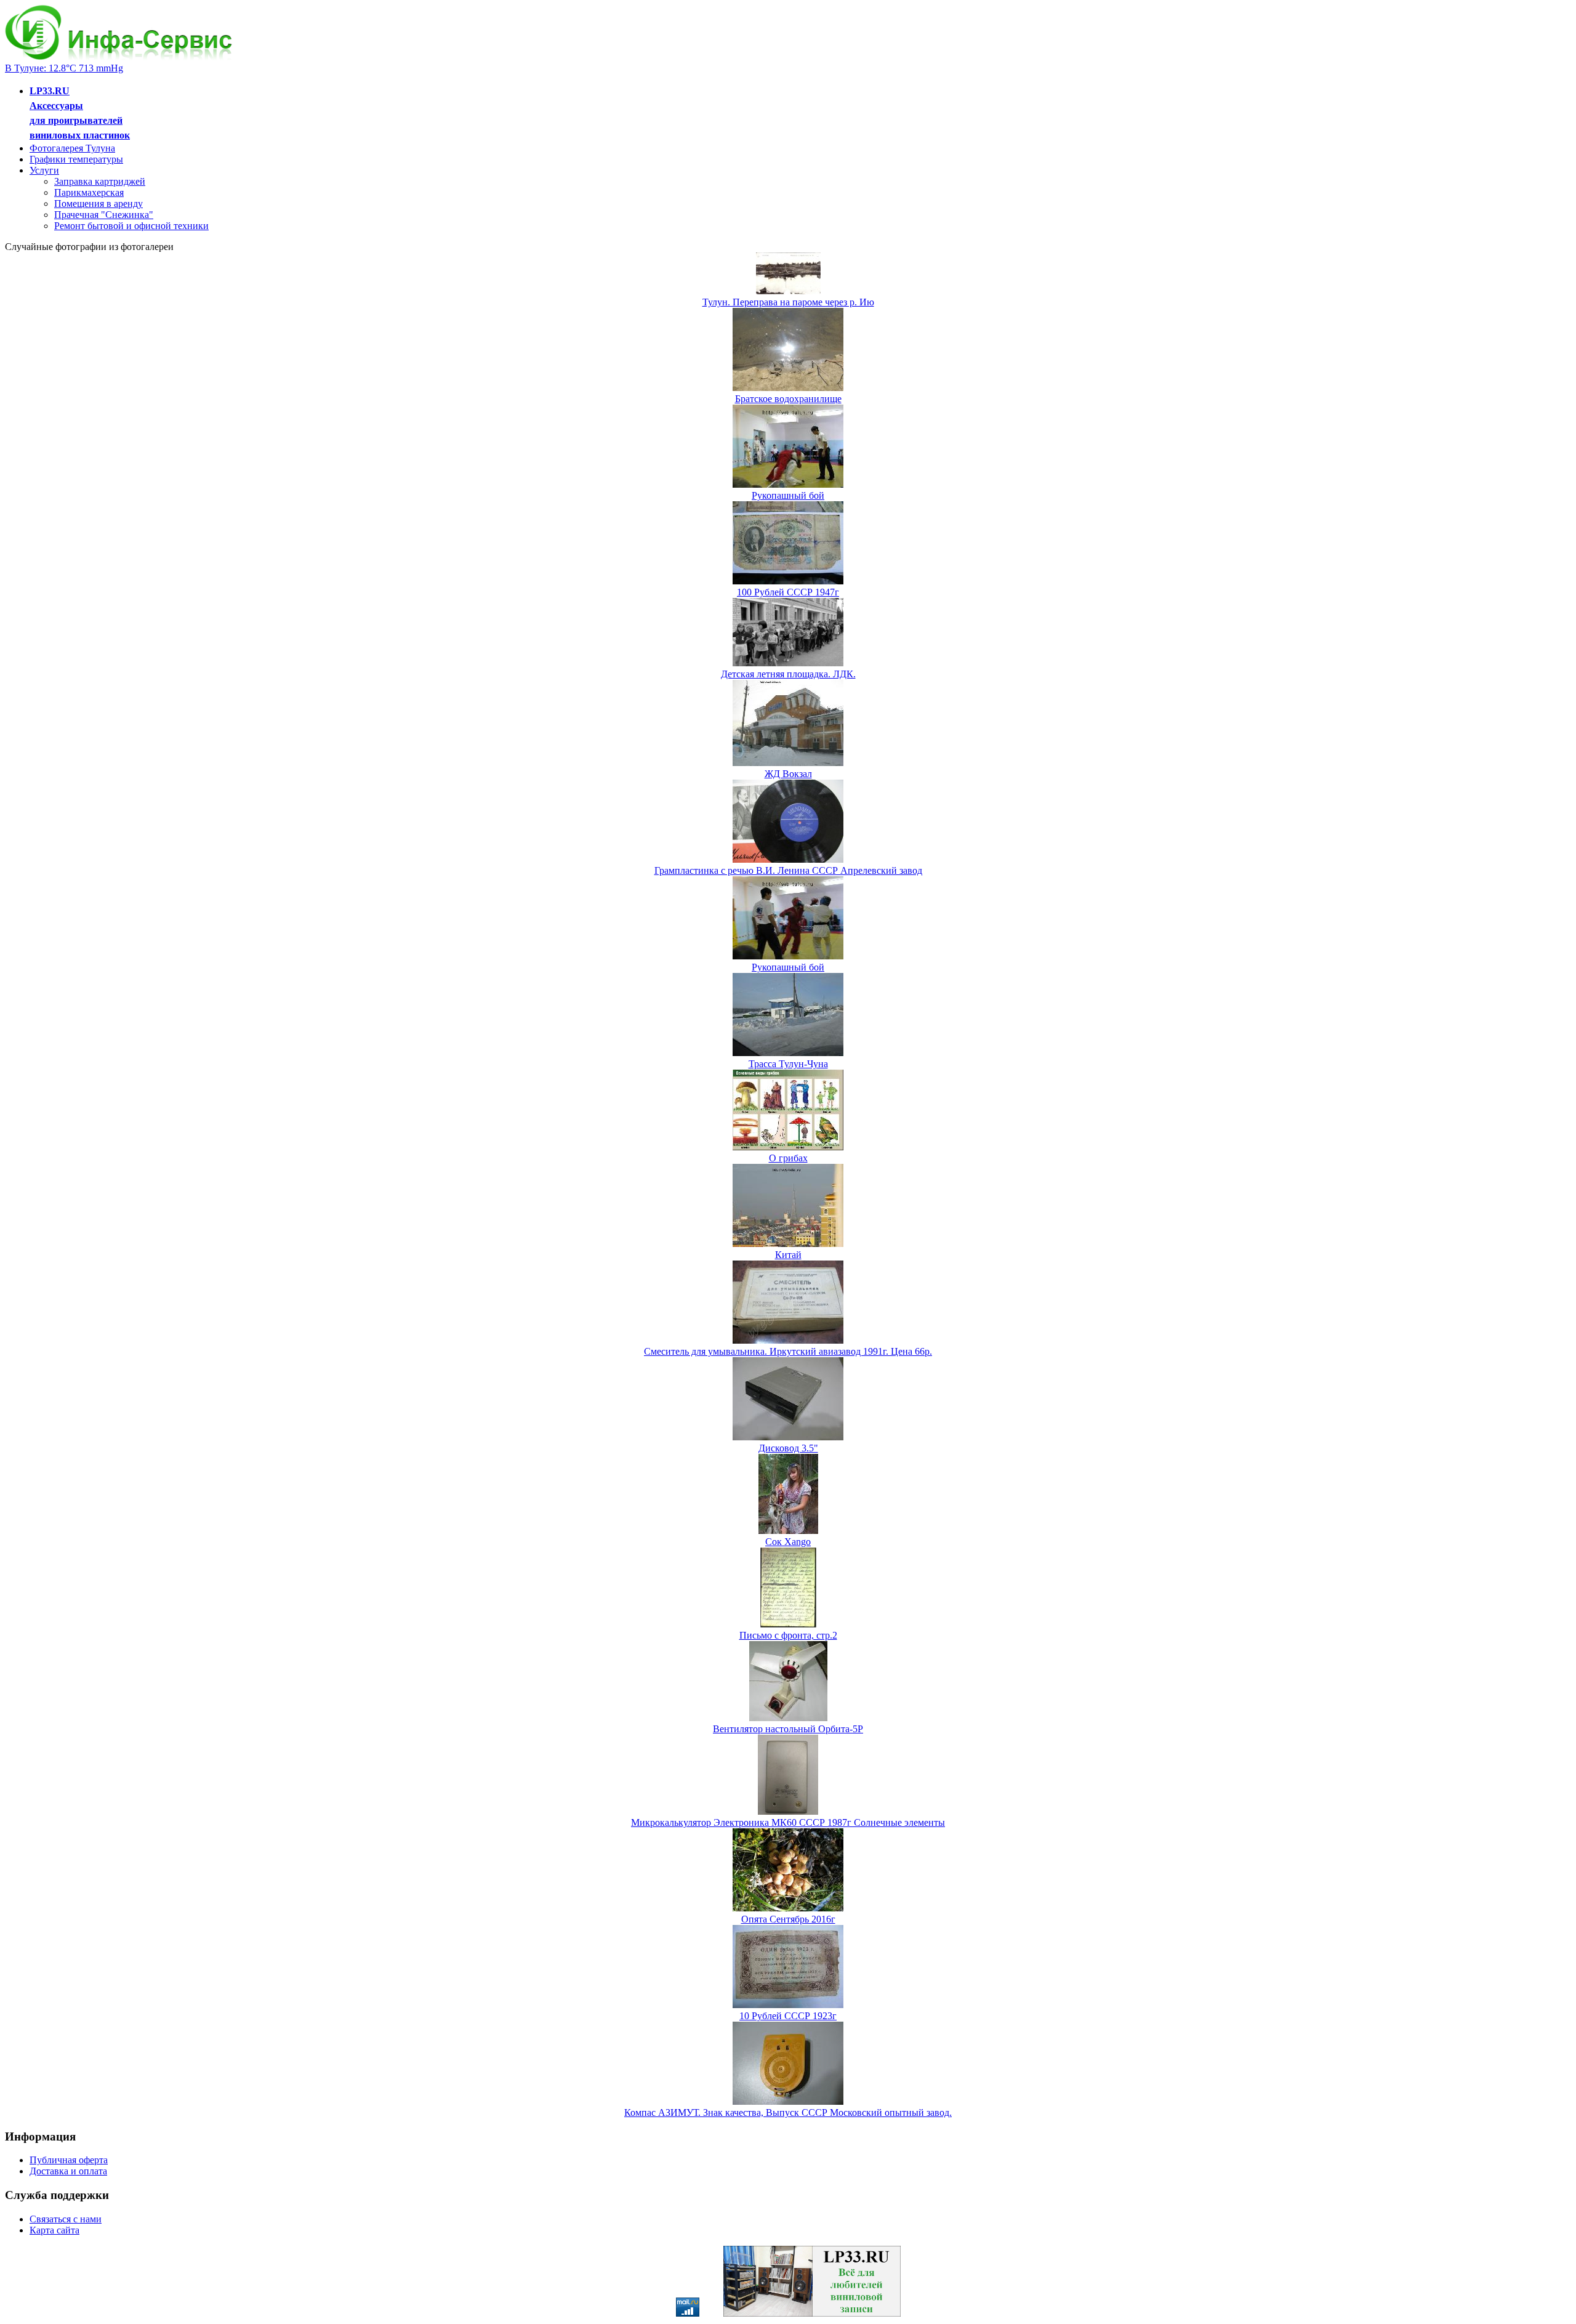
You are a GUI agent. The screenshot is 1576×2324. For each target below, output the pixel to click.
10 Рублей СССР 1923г (788, 2016)
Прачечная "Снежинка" (104, 215)
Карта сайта (54, 2230)
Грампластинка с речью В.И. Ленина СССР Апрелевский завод (788, 870)
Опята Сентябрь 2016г (788, 1919)
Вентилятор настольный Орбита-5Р (788, 1729)
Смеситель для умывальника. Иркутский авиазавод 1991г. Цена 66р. (788, 1351)
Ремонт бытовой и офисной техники (131, 226)
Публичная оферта (69, 2160)
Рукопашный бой (788, 495)
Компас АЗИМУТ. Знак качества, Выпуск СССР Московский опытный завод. (788, 2112)
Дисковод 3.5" (788, 1448)
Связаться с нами (66, 2219)
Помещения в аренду (98, 204)
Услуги (44, 170)
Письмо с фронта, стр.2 (788, 1635)
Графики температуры (76, 159)
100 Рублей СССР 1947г (788, 592)
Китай (788, 1255)
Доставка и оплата (68, 2171)
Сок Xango (788, 1542)
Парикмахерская (89, 192)
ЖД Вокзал (788, 774)
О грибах (788, 1158)
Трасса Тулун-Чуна (788, 1064)
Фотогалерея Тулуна (72, 148)
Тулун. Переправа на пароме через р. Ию (788, 302)
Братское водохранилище (788, 399)
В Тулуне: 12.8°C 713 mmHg (64, 68)
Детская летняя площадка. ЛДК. (788, 674)
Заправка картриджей (100, 181)
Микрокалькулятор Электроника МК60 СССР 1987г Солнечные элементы (788, 1822)
